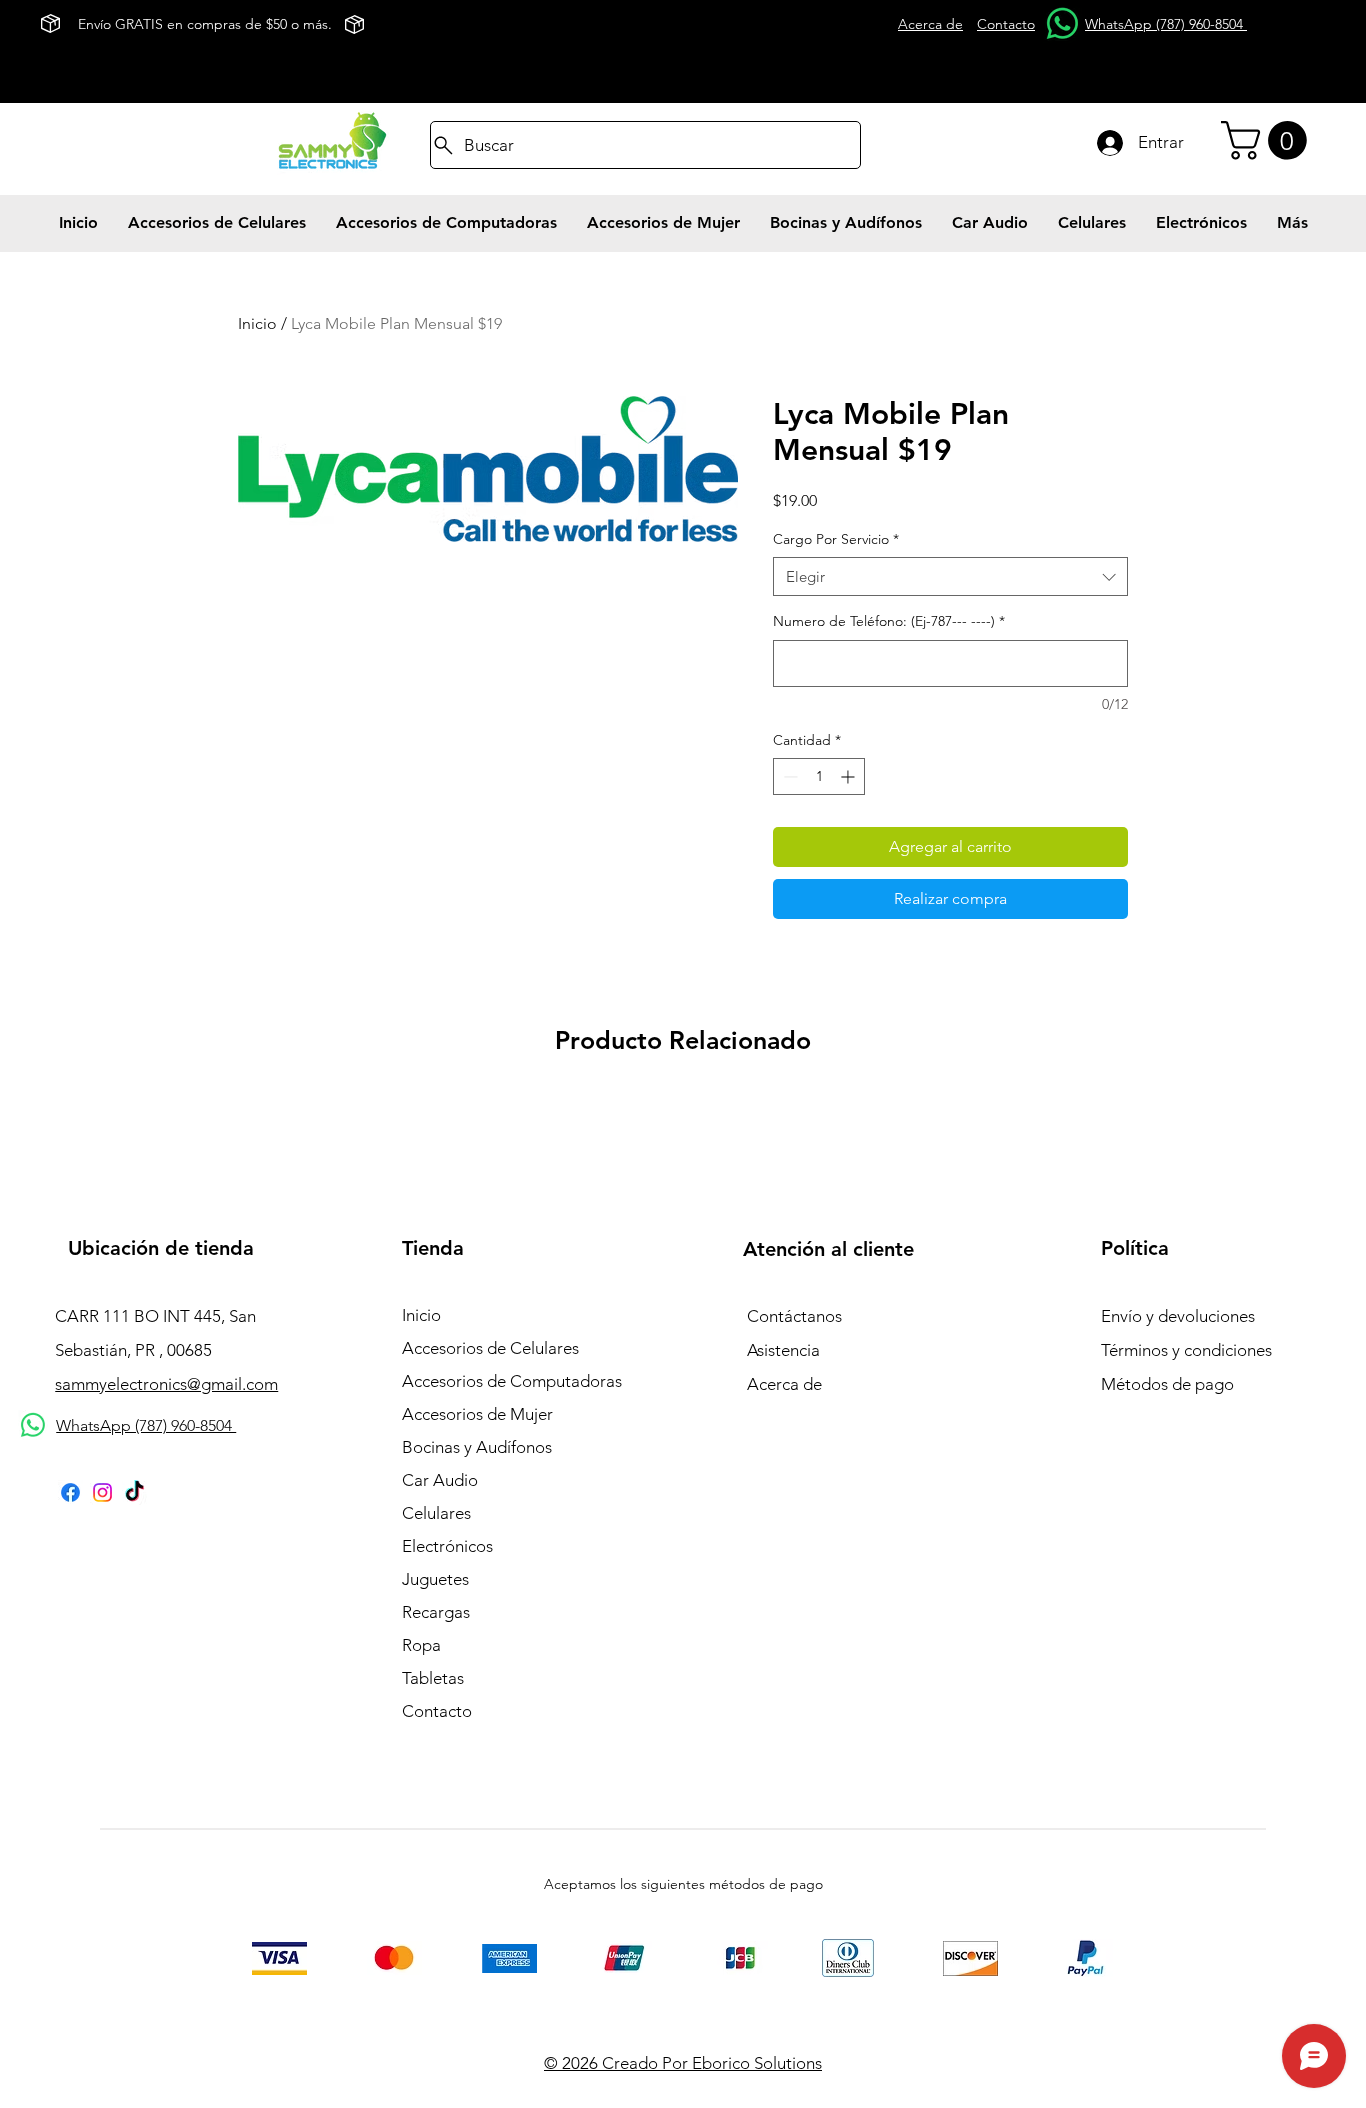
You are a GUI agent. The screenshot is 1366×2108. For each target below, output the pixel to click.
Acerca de (784, 1384)
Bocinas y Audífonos (477, 1447)
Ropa (421, 1645)
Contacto (437, 1711)
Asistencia (783, 1350)
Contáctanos (794, 1316)
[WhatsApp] (1062, 23)
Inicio (257, 323)
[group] (683, 1106)
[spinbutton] (819, 776)
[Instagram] (102, 1492)
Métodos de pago (1167, 1384)
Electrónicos (447, 1546)
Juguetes (435, 1579)
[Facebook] (70, 1492)
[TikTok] (134, 1492)
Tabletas (433, 1678)
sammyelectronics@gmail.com (166, 1384)
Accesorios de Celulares (490, 1348)
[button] (1268, 140)
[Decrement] (788, 776)
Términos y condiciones (1186, 1350)
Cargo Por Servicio (836, 539)
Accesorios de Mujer (477, 1414)
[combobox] (950, 576)
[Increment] (849, 776)
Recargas (436, 1612)
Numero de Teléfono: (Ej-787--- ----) (889, 621)
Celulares (436, 1513)
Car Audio (440, 1480)
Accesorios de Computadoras (511, 1381)
